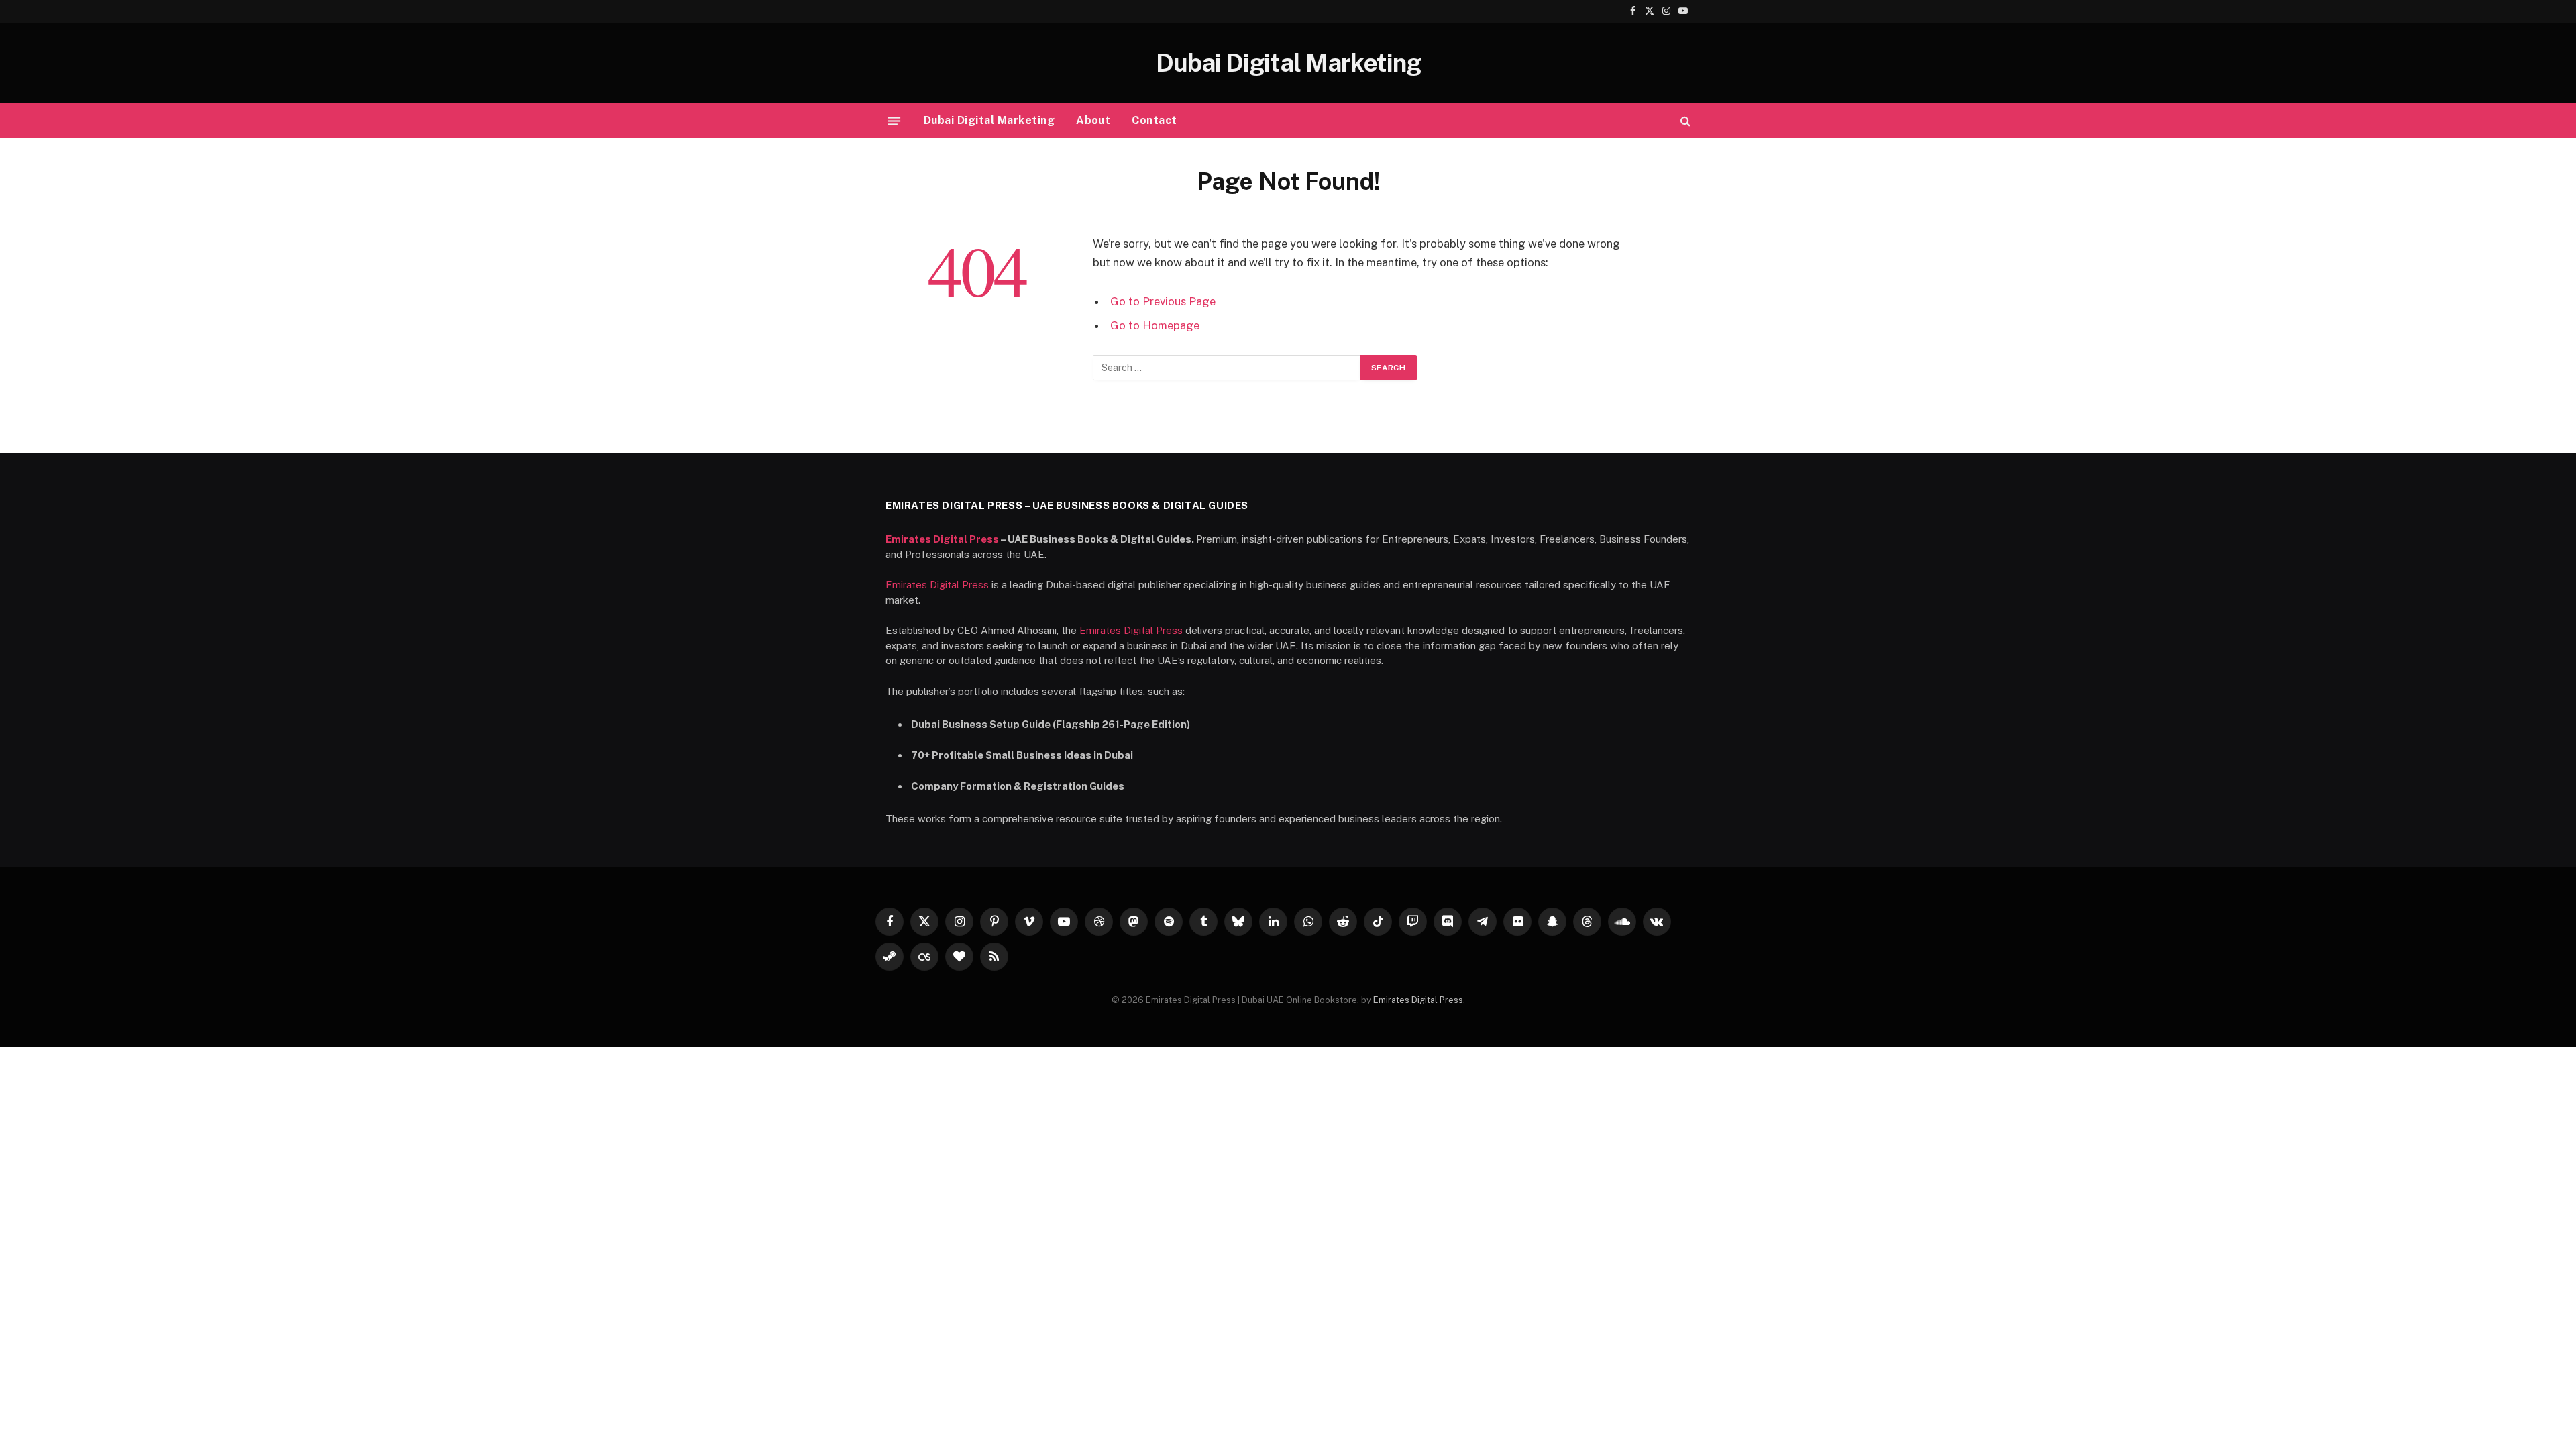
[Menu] (894, 121)
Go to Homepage (1155, 325)
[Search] (1684, 121)
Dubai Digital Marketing (989, 120)
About (1093, 120)
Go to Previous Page (1163, 301)
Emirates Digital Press (942, 539)
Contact (1154, 120)
